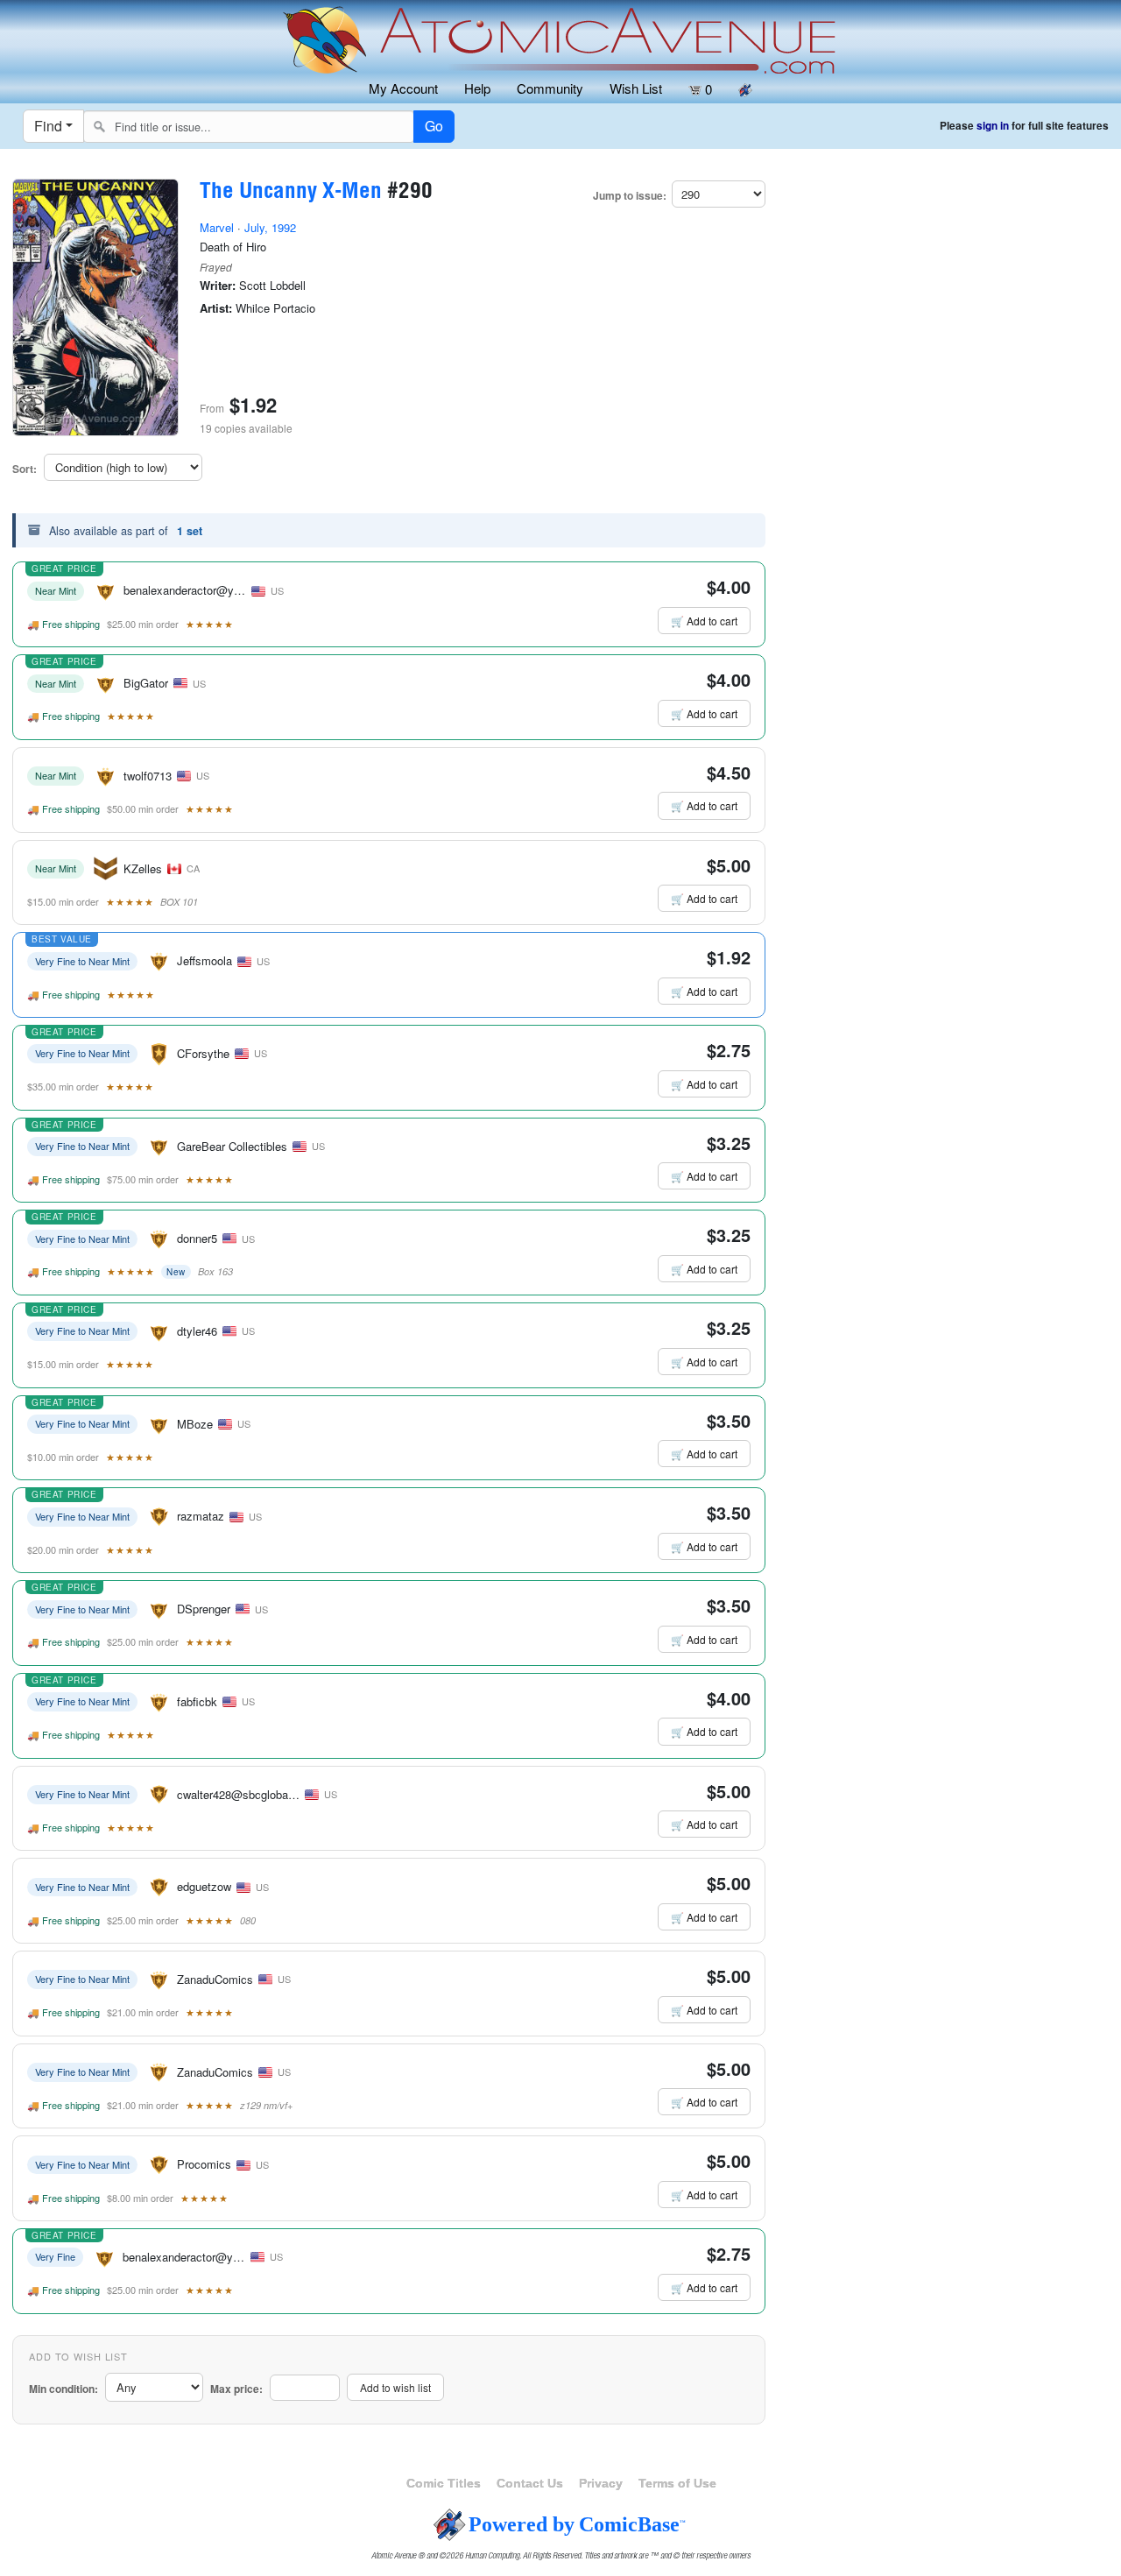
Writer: (218, 286)
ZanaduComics (215, 1979)
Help (477, 88)
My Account (403, 88)
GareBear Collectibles (232, 1146)
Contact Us (530, 2483)
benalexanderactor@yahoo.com (204, 590)
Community (550, 88)
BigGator (146, 683)
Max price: (236, 2389)
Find (48, 126)
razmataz (201, 1516)
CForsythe (203, 1053)
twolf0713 (148, 776)
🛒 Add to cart (704, 621)
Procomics (204, 2164)
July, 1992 (270, 227)
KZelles (143, 868)
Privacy (601, 2483)
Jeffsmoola (204, 960)
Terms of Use (677, 2483)
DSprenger (204, 1609)
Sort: (25, 469)
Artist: (216, 308)
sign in (993, 126)
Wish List (636, 88)
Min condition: (63, 2389)
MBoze (195, 1424)
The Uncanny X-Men (291, 193)
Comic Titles (444, 2483)
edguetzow (204, 1886)
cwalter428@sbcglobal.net (243, 1794)
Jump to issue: (630, 196)
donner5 (197, 1238)
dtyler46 (197, 1331)
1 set (190, 531)
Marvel (217, 227)
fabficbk (197, 1701)
